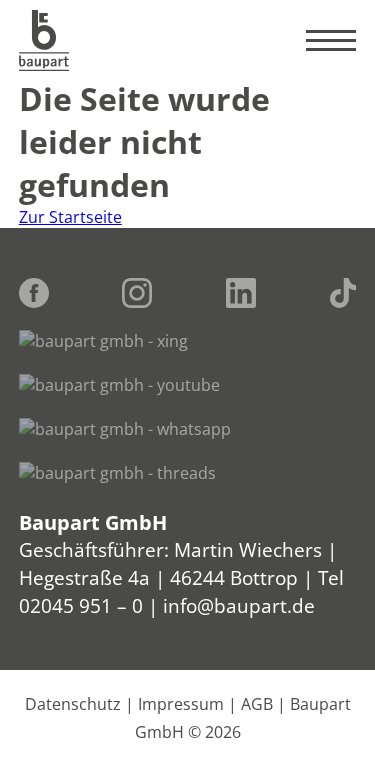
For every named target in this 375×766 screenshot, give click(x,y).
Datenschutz (73, 704)
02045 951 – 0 (81, 605)
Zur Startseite (70, 217)
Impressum (181, 704)
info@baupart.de (239, 605)
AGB (257, 704)
